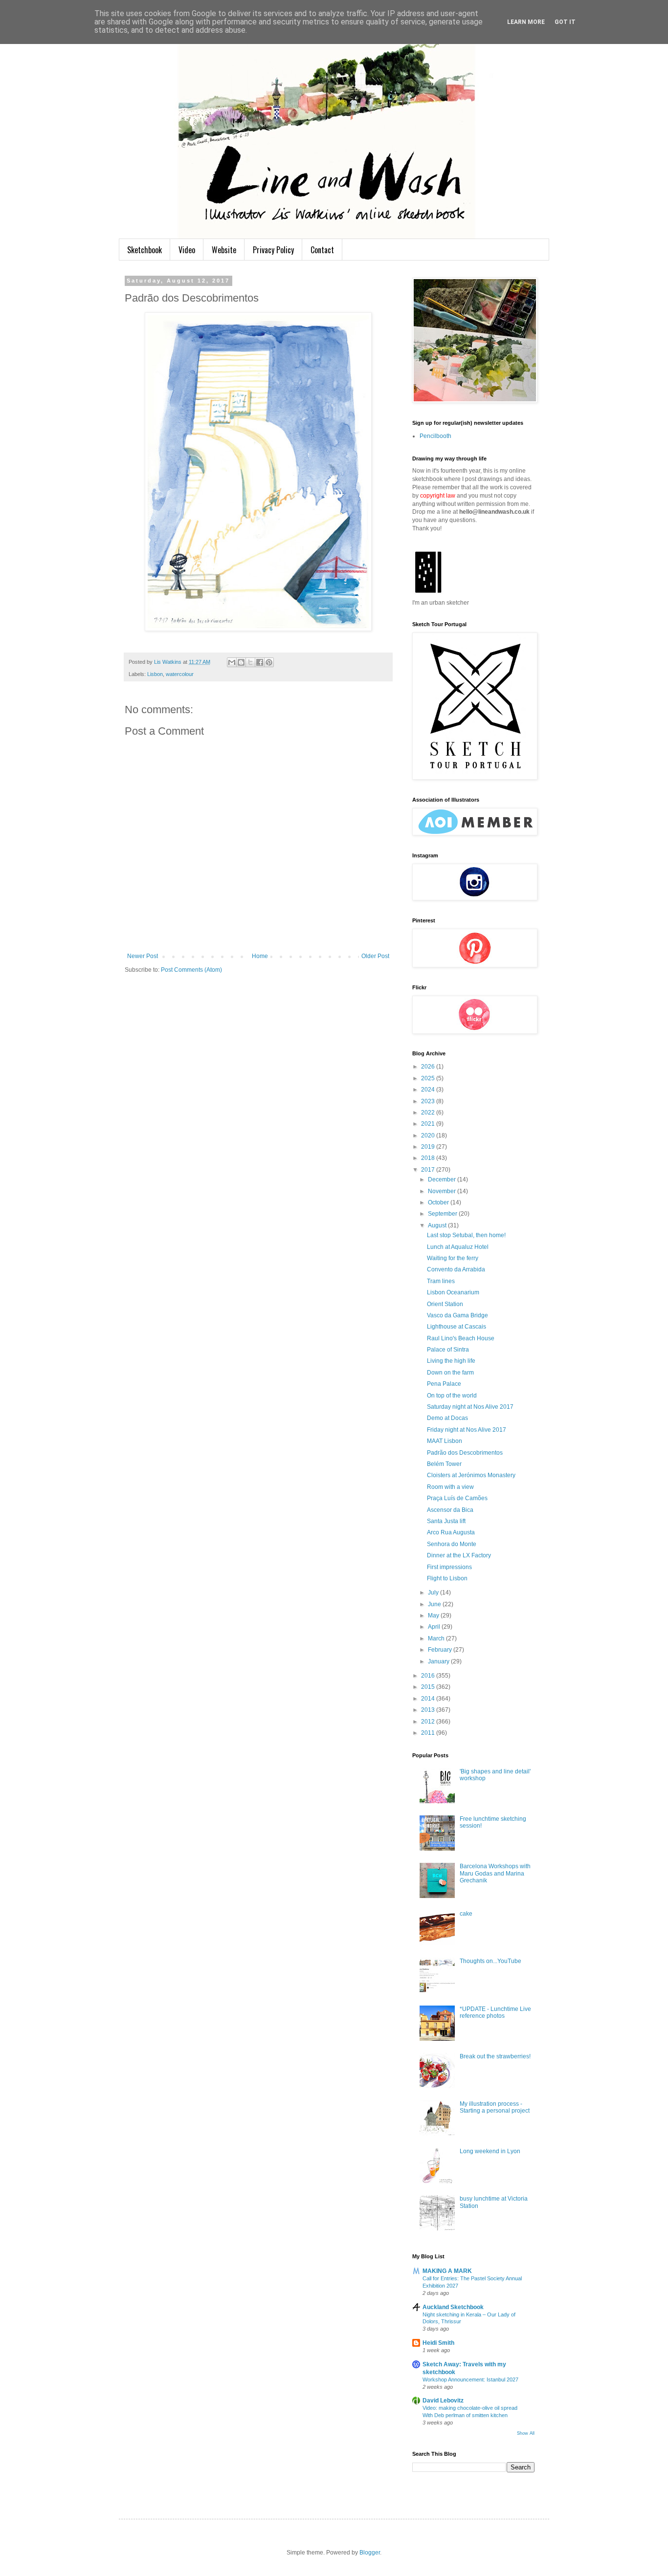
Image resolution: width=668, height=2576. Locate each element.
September (443, 1214)
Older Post (375, 956)
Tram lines (441, 1281)
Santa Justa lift (446, 1521)
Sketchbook (145, 250)
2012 (429, 1722)
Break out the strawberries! (495, 2056)
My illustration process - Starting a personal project (495, 2107)
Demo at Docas (447, 1418)
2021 (429, 1124)
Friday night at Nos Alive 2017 (467, 1430)
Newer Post (143, 956)
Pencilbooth (435, 436)
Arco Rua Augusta (451, 1532)
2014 (429, 1699)
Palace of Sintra (448, 1350)
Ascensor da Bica (450, 1510)
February (441, 1650)
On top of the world (452, 1396)
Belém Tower (444, 1464)
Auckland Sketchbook (453, 2307)
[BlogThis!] (241, 662)
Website (224, 250)
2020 (429, 1135)
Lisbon (155, 674)
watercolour (180, 674)
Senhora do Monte (452, 1544)
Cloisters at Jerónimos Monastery (471, 1475)
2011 (429, 1733)
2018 (429, 1158)
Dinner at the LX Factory (459, 1555)
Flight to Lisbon (447, 1578)
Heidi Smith (438, 2343)
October (439, 1202)
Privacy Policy (273, 250)
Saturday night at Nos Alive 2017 (470, 1407)
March (437, 1638)
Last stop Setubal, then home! (466, 1235)
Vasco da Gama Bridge (457, 1315)
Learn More (526, 22)
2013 (429, 1710)
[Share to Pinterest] (269, 662)
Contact (322, 250)
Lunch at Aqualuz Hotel (458, 1247)
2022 (429, 1113)
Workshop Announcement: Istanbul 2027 (470, 2380)
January (439, 1661)
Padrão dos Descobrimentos (465, 1453)
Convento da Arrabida (456, 1269)
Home (260, 956)
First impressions (449, 1567)
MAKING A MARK (447, 2271)
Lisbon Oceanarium (453, 1292)
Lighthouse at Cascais (456, 1327)
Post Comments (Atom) (191, 970)
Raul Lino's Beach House (461, 1338)
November (443, 1191)
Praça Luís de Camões (457, 1498)
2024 (429, 1090)
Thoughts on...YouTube (490, 1961)
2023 (429, 1101)
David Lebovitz (443, 2401)
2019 (429, 1147)
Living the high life (451, 1361)
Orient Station (445, 1304)
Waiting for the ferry (453, 1258)
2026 (429, 1067)
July (434, 1593)
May (434, 1615)
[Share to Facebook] (260, 662)
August (438, 1225)
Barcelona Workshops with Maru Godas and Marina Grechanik (495, 1873)
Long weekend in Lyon (490, 2151)
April (435, 1627)
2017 (429, 1170)
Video (187, 250)
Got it (565, 22)
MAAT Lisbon (445, 1441)
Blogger (370, 2553)
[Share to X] (250, 662)
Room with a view (450, 1487)
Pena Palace (444, 1384)
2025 (429, 1078)
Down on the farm (450, 1373)
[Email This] (232, 662)
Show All (526, 2433)
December (443, 1179)
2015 (429, 1687)
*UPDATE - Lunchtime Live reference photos (495, 2012)
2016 (429, 1676)
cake (466, 1914)
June (435, 1604)
